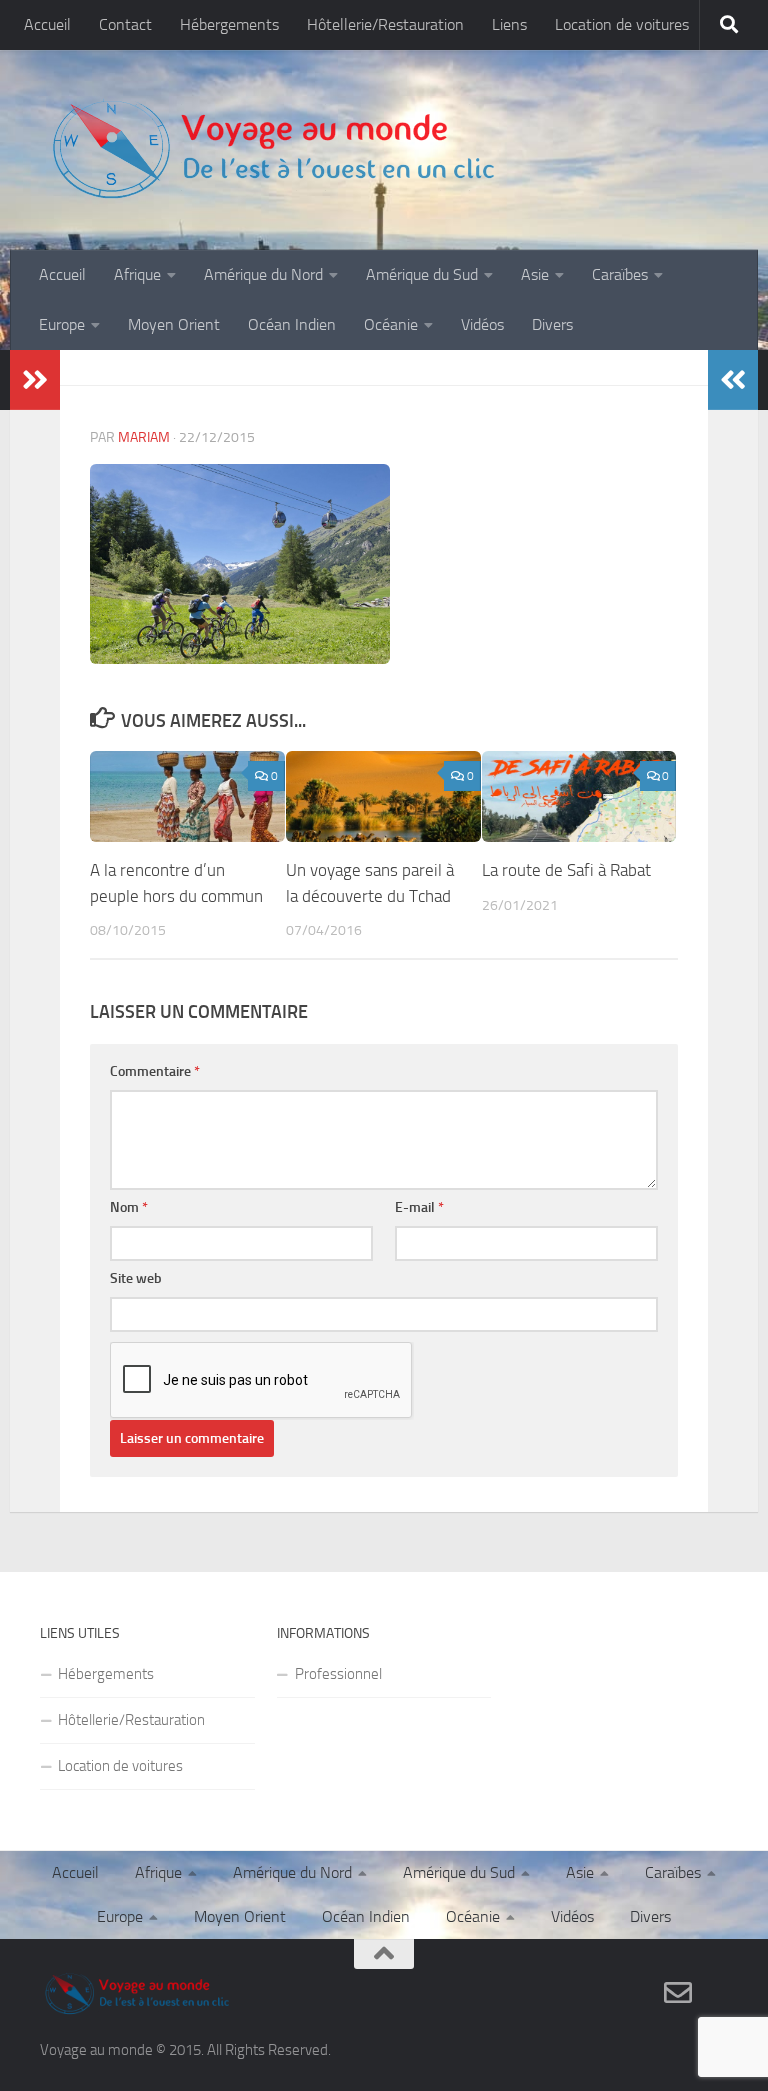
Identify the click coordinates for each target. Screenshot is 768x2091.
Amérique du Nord (263, 274)
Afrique (137, 274)
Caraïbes (620, 274)
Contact (125, 24)
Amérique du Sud (422, 274)
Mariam (144, 437)
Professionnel (338, 1674)
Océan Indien (292, 324)
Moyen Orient (174, 324)
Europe (62, 324)
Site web (136, 1278)
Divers (552, 324)
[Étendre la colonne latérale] (35, 380)
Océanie (391, 324)
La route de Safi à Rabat (566, 870)
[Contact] (678, 1993)
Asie (535, 274)
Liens (509, 24)
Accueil (47, 24)
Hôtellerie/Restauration (385, 24)
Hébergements (229, 24)
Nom (129, 1207)
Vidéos (482, 324)
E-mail (419, 1207)
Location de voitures (622, 24)
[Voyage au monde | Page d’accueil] (272, 150)
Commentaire (155, 1071)
